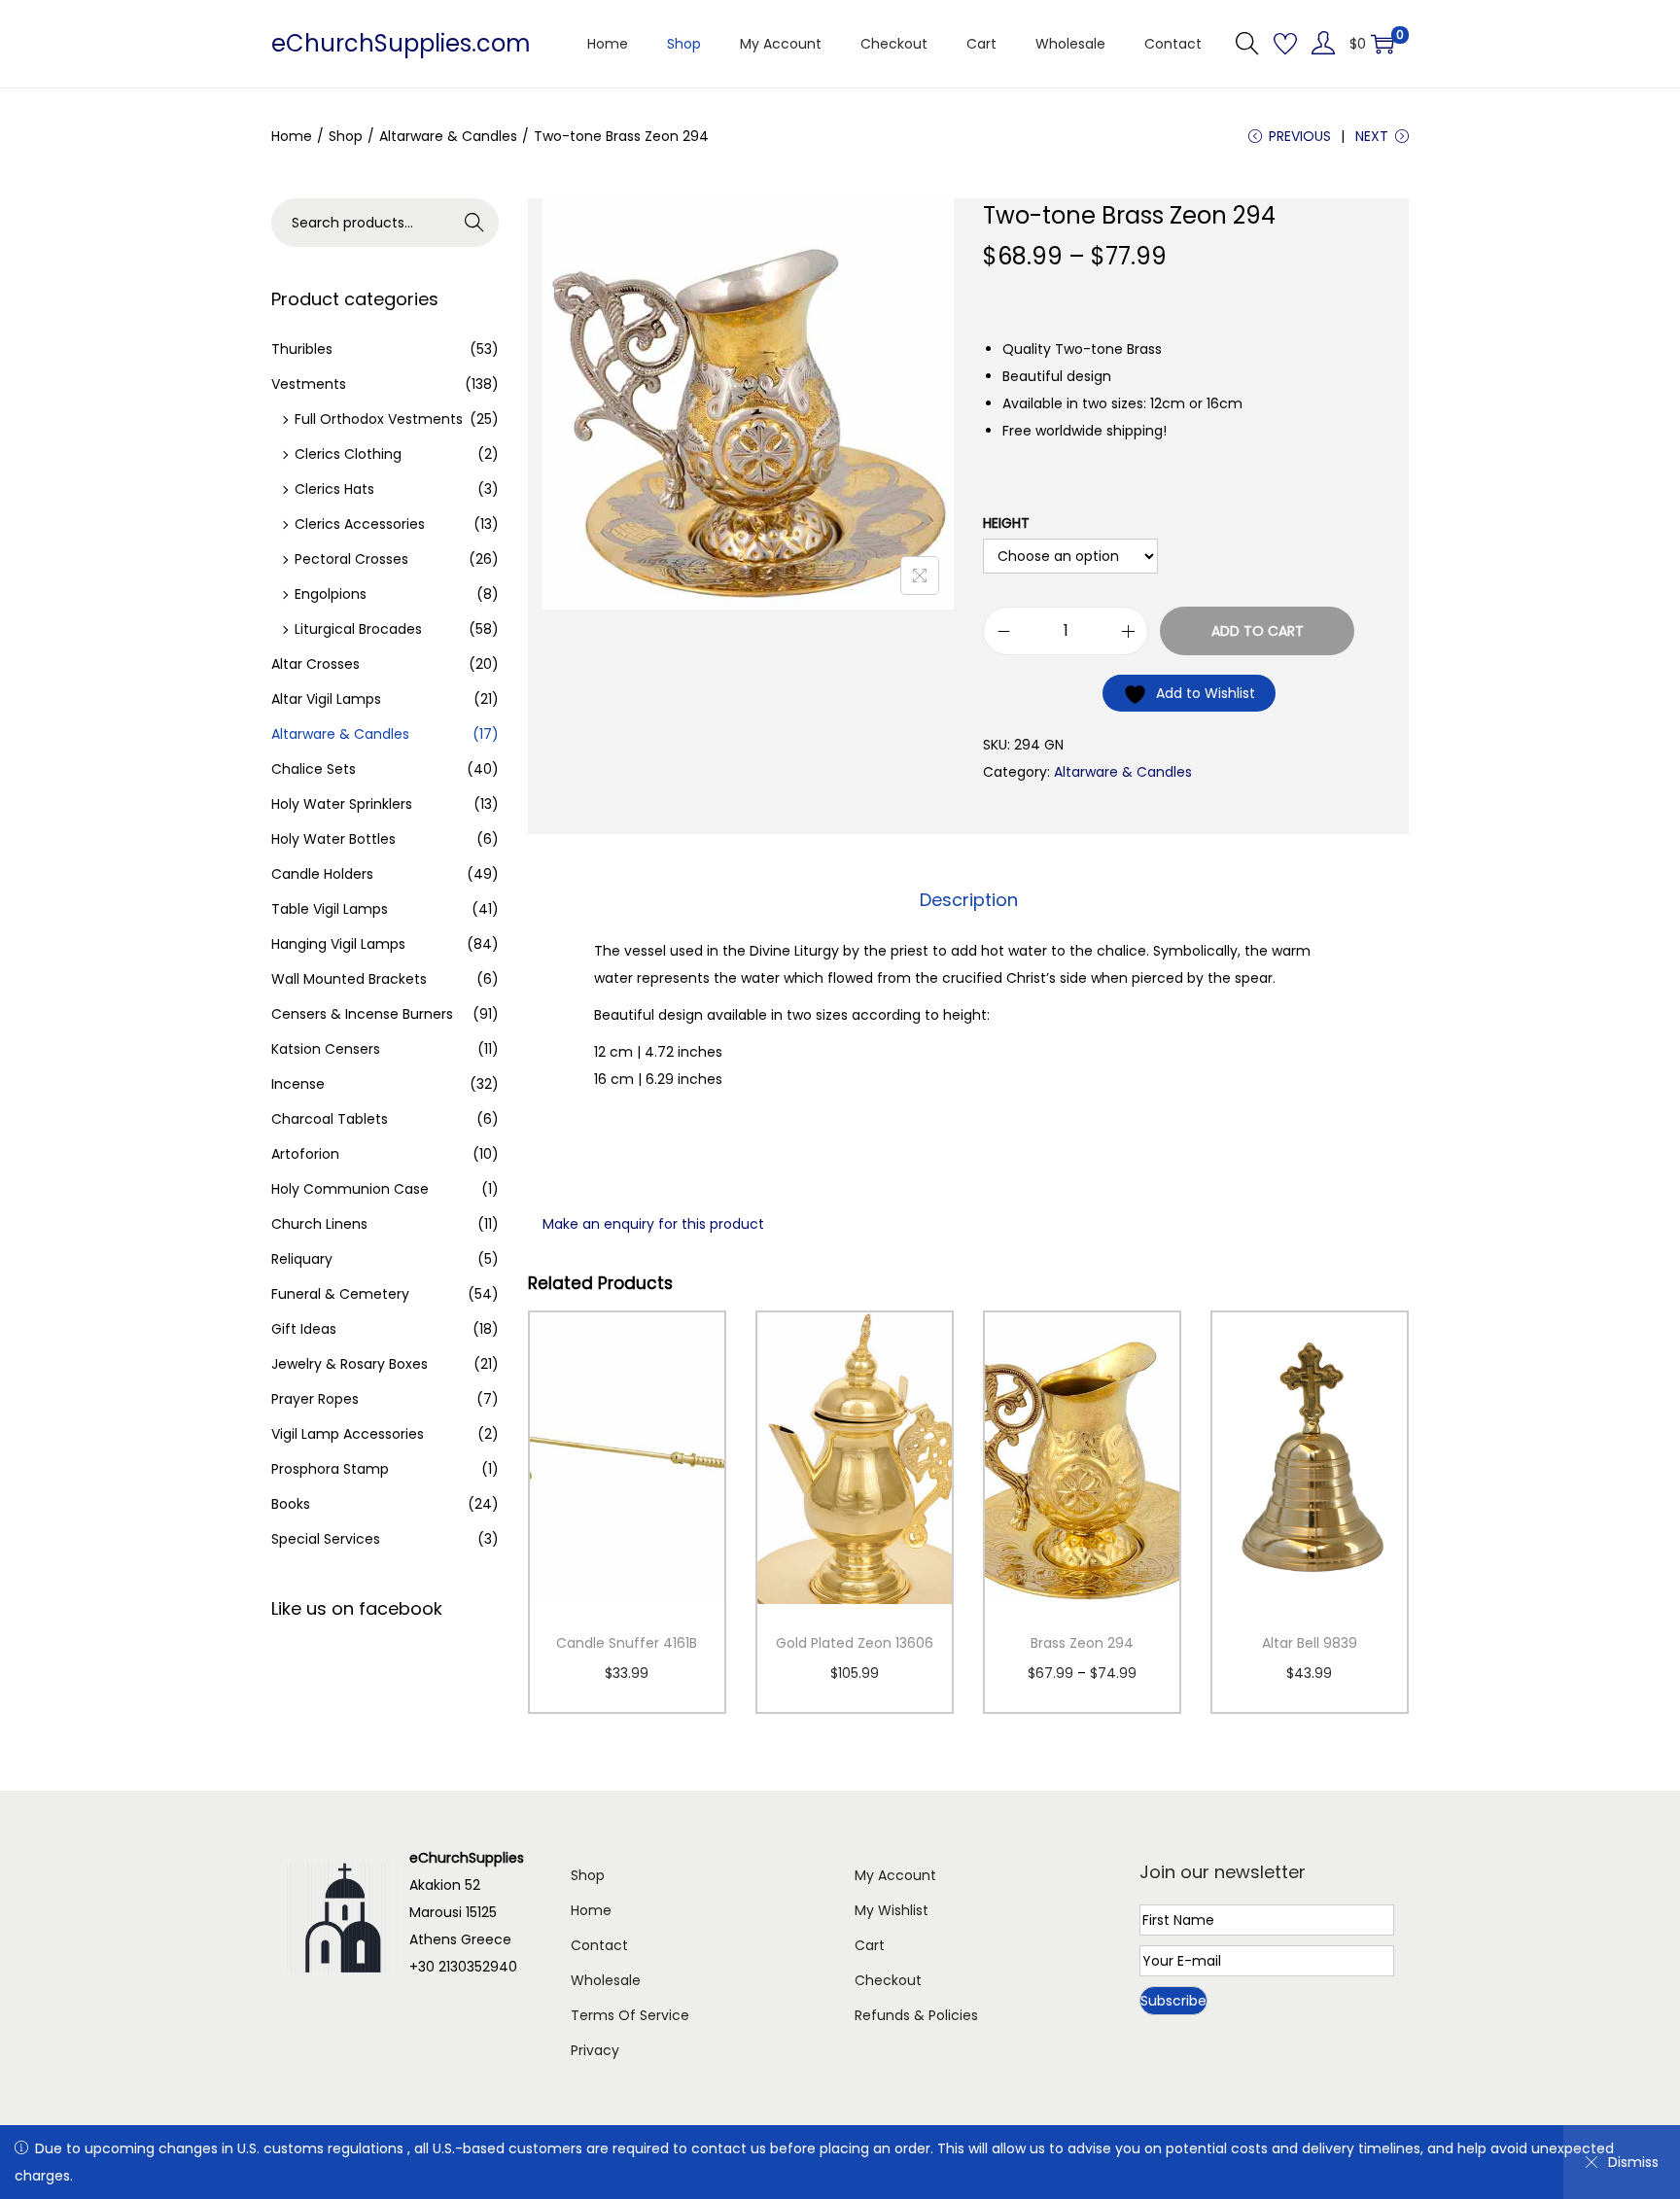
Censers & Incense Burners (362, 1014)
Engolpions (331, 594)
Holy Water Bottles (333, 839)
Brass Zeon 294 (1082, 1643)
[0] (1382, 44)
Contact (599, 1945)
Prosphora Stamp (330, 1469)
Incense (298, 1084)
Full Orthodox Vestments (379, 419)
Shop (346, 136)
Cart (870, 1945)
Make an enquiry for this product (653, 1224)
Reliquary (302, 1259)
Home (292, 136)
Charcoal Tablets (330, 1119)
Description (969, 900)
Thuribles (302, 349)
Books (291, 1504)
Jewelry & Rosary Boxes (350, 1364)
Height (1006, 523)
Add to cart (1258, 631)
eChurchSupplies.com (401, 43)
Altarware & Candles (448, 136)
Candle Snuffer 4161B (627, 1643)
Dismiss (1633, 2162)
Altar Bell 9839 (1310, 1643)
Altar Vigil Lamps (326, 699)
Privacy (595, 2050)
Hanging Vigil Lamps (338, 944)
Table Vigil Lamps (330, 909)
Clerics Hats (334, 489)
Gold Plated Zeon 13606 (855, 1643)
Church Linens (319, 1224)
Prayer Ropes (315, 1399)
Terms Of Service (630, 2015)
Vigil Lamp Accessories (348, 1434)
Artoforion (305, 1154)
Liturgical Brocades (358, 629)
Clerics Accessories (360, 524)
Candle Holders (322, 874)
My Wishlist (892, 1910)
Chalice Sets (314, 769)
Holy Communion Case (350, 1189)
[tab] (969, 900)
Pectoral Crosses (351, 559)
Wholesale (606, 1980)
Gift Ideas (304, 1329)
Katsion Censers (326, 1049)
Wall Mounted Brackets (349, 979)
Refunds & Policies (916, 2015)
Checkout (888, 1980)
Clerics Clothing (348, 454)
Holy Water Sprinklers (342, 804)
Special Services (326, 1539)
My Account (895, 1875)
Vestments (309, 384)
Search (475, 223)
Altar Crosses (315, 664)
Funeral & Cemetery (340, 1294)
